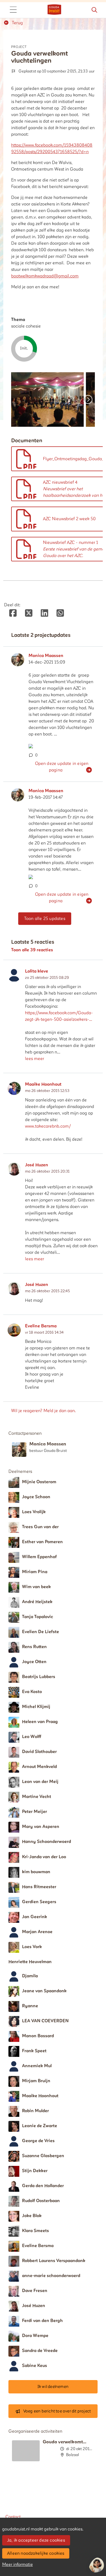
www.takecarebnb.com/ (48, 1126)
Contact (13, 2517)
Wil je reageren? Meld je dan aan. (43, 1411)
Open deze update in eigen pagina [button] (62, 767)
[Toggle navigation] (13, 10)
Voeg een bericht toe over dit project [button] (57, 2411)
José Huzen (37, 1165)
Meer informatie (18, 2565)
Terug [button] (17, 23)
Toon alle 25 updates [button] (45, 919)
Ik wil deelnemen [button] (53, 2387)
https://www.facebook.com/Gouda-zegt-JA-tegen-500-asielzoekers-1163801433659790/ (59, 1016)
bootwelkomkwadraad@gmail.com (45, 276)
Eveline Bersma (41, 1326)
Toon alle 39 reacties (32, 950)
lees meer (35, 1059)
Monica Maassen (46, 656)
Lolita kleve (37, 971)
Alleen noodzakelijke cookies (36, 2553)
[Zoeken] (94, 10)
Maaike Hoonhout (43, 1084)
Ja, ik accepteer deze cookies (36, 2540)
